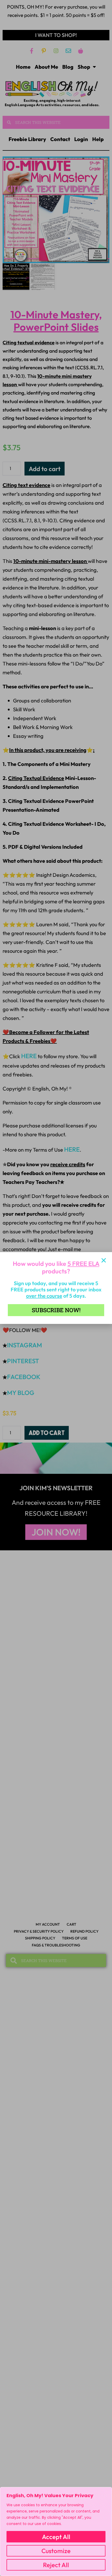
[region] (56, 2531)
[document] (56, 1288)
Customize (56, 2551)
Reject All (56, 2565)
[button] (104, 1260)
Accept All (56, 2537)
